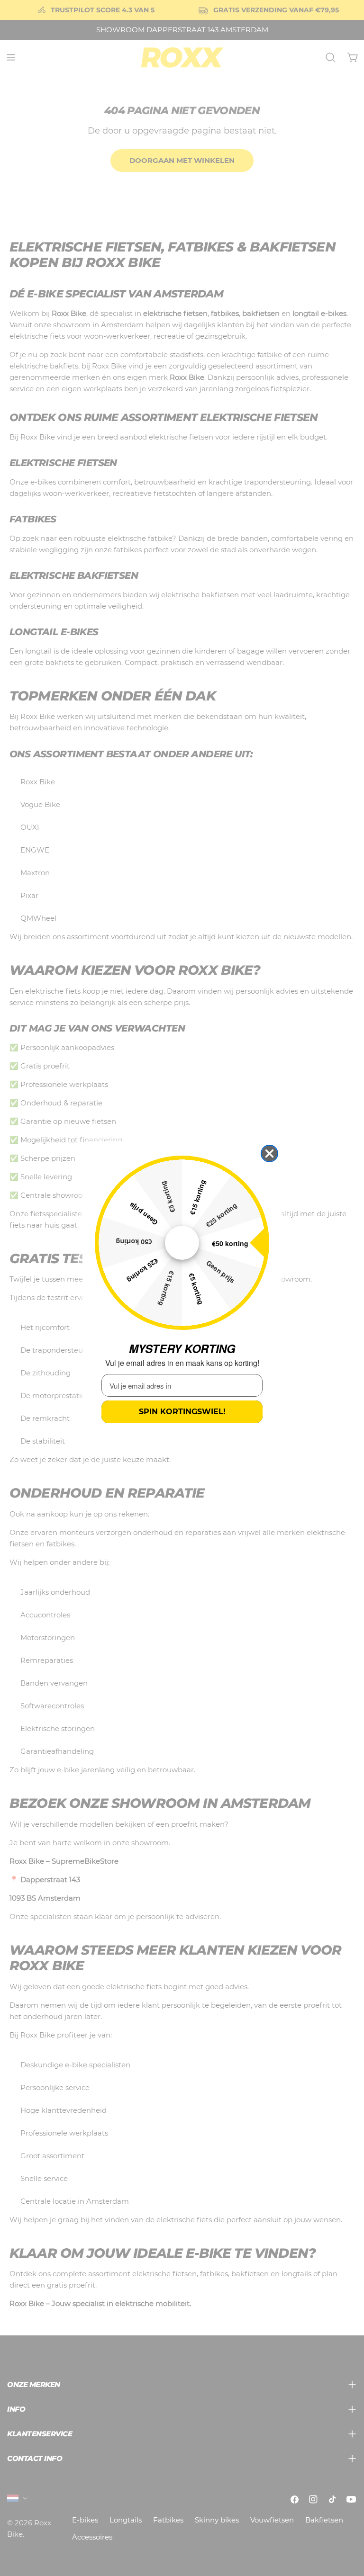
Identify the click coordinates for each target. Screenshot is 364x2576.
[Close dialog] (269, 1153)
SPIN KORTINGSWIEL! (182, 1412)
